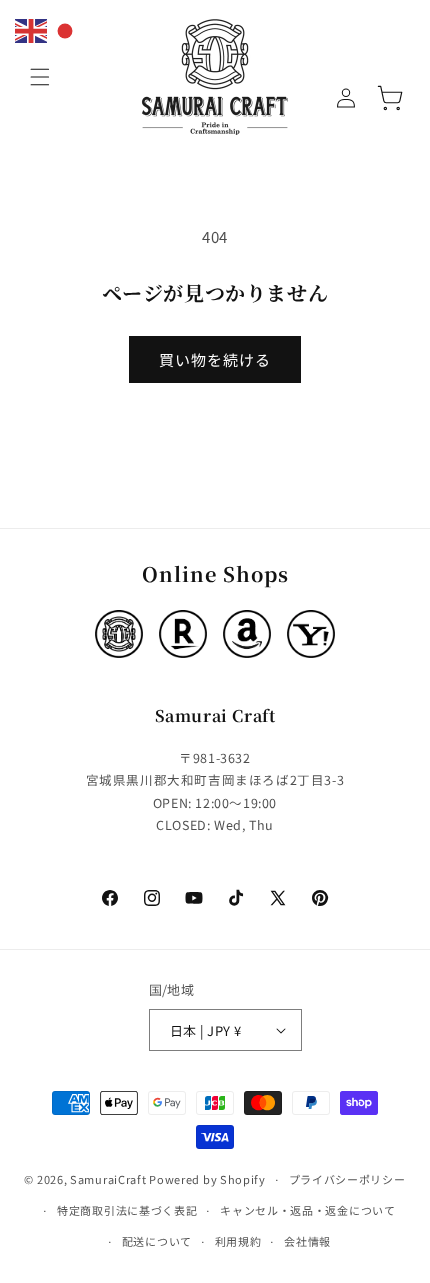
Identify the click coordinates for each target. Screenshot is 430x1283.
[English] (32, 28)
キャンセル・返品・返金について (308, 1210)
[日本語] (66, 28)
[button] (40, 77)
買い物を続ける (215, 359)
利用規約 (238, 1241)
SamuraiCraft (108, 1179)
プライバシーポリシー (347, 1179)
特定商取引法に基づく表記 (127, 1210)
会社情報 (307, 1241)
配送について (157, 1241)
